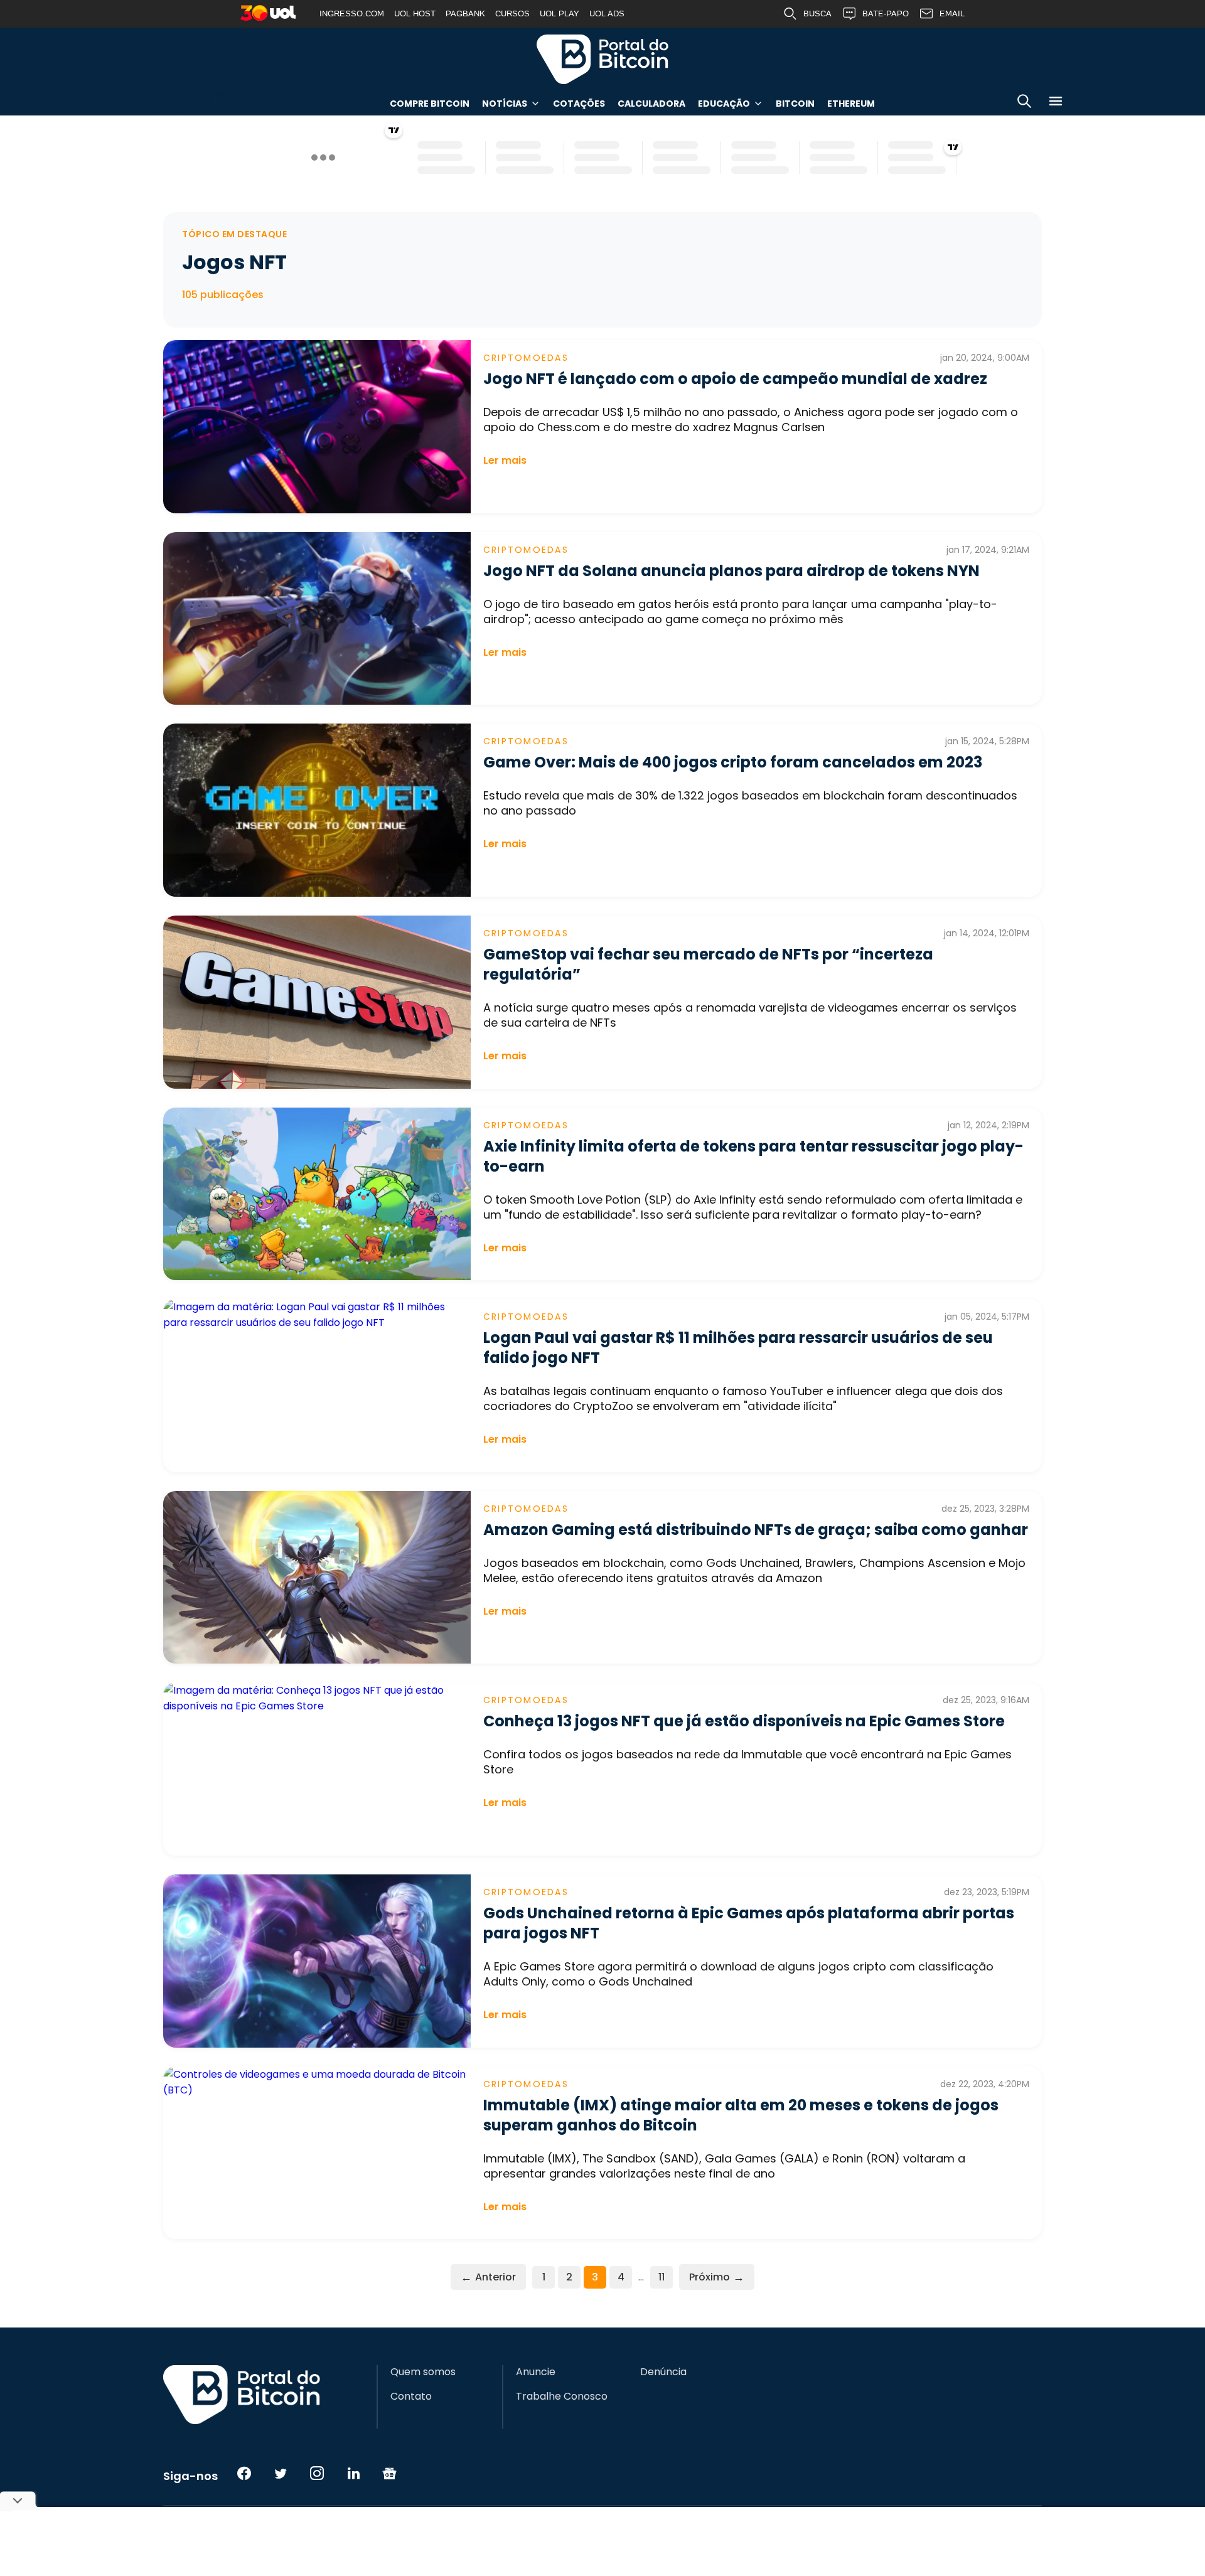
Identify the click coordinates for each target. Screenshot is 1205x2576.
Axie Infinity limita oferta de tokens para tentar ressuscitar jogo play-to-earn (753, 1156)
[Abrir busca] (1024, 103)
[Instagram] (317, 2473)
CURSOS (512, 13)
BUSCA (817, 13)
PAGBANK (465, 13)
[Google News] (390, 2473)
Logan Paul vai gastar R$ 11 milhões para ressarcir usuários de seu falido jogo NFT (738, 1348)
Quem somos (423, 2372)
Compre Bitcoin (430, 104)
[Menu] (1056, 103)
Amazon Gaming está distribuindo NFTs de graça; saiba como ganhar (756, 1530)
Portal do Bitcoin (602, 59)
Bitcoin (795, 104)
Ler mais (505, 460)
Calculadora (651, 104)
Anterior (488, 2277)
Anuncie (536, 2372)
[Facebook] (244, 2473)
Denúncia (663, 2372)
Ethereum (851, 104)
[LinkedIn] (353, 2473)
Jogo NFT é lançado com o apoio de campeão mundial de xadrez (735, 379)
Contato (411, 2397)
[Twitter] (281, 2473)
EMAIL (952, 13)
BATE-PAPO (886, 13)
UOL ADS (607, 13)
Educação (724, 104)
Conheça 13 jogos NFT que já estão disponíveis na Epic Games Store (744, 1721)
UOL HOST (415, 13)
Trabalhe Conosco (562, 2397)
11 (661, 2277)
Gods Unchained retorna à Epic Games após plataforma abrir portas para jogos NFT (749, 1923)
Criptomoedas (526, 358)
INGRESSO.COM (352, 13)
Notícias (505, 104)
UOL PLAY (560, 13)
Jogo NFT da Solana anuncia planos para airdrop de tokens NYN (731, 571)
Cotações (579, 104)
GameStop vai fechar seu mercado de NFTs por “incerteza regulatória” (708, 964)
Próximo (717, 2277)
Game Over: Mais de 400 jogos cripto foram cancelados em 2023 (733, 762)
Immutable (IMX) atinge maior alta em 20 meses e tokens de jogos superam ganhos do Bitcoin (741, 2115)
